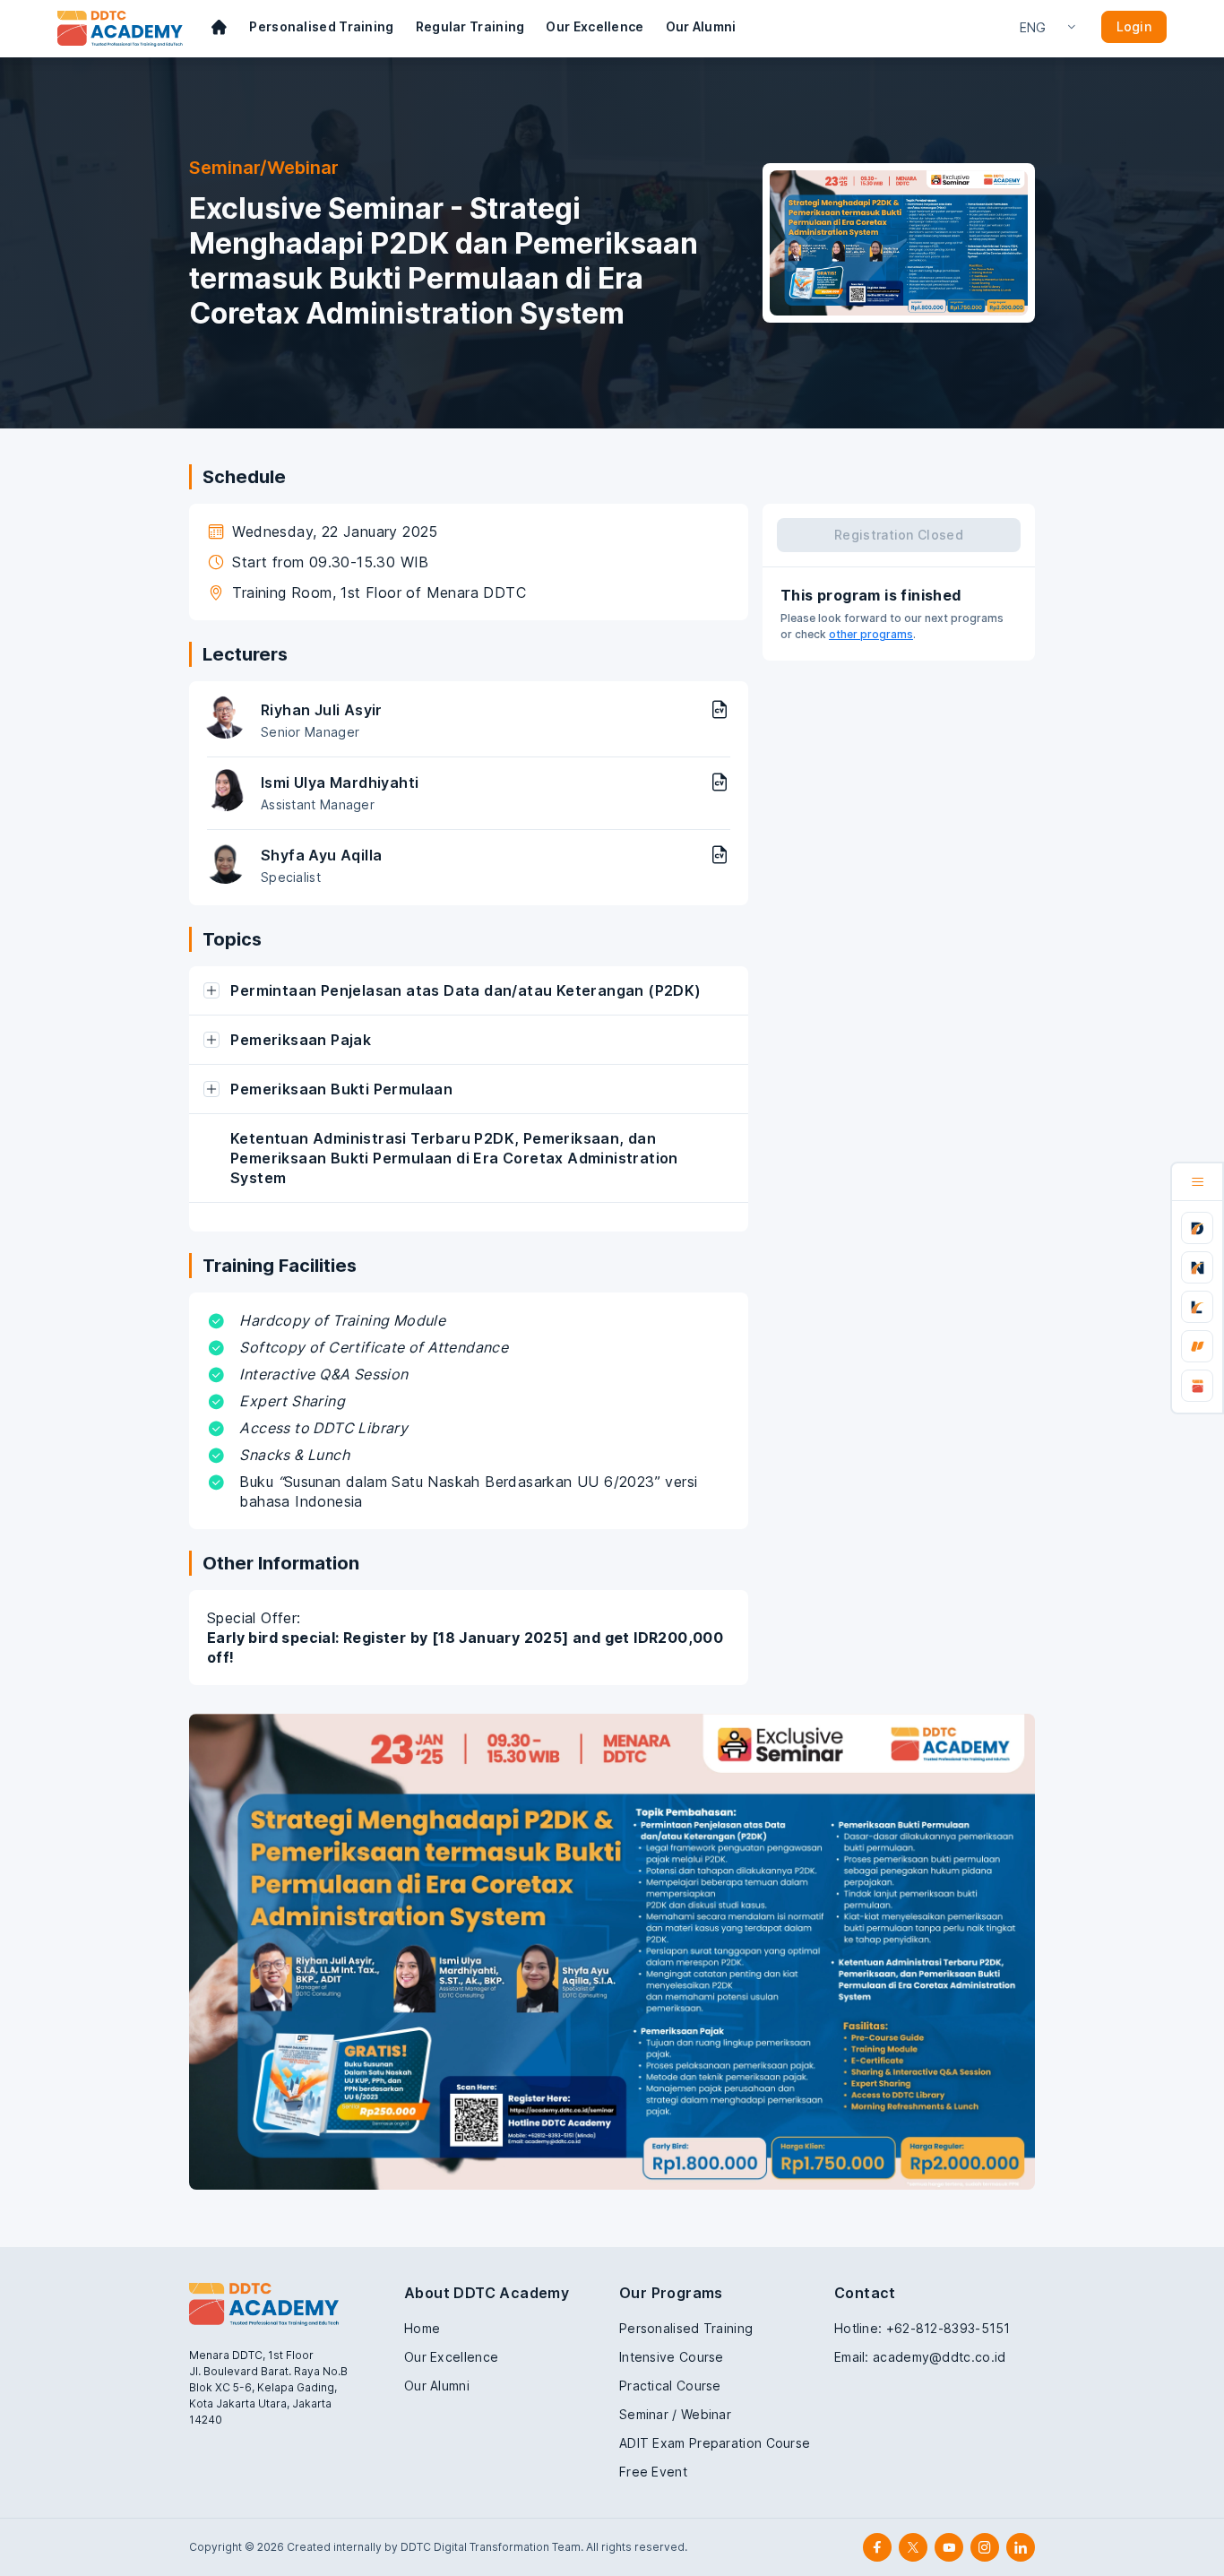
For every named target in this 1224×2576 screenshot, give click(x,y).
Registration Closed (899, 535)
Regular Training (470, 26)
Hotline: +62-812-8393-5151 (922, 2328)
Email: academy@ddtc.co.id (920, 2357)
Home (422, 2328)
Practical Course (670, 2386)
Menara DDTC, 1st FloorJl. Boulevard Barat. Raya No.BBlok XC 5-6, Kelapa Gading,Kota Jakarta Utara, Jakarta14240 (268, 2387)
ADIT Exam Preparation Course (715, 2443)
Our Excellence (595, 26)
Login (1134, 26)
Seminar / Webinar (675, 2414)
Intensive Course (672, 2357)
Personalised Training (321, 26)
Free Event (653, 2472)
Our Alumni (701, 26)
